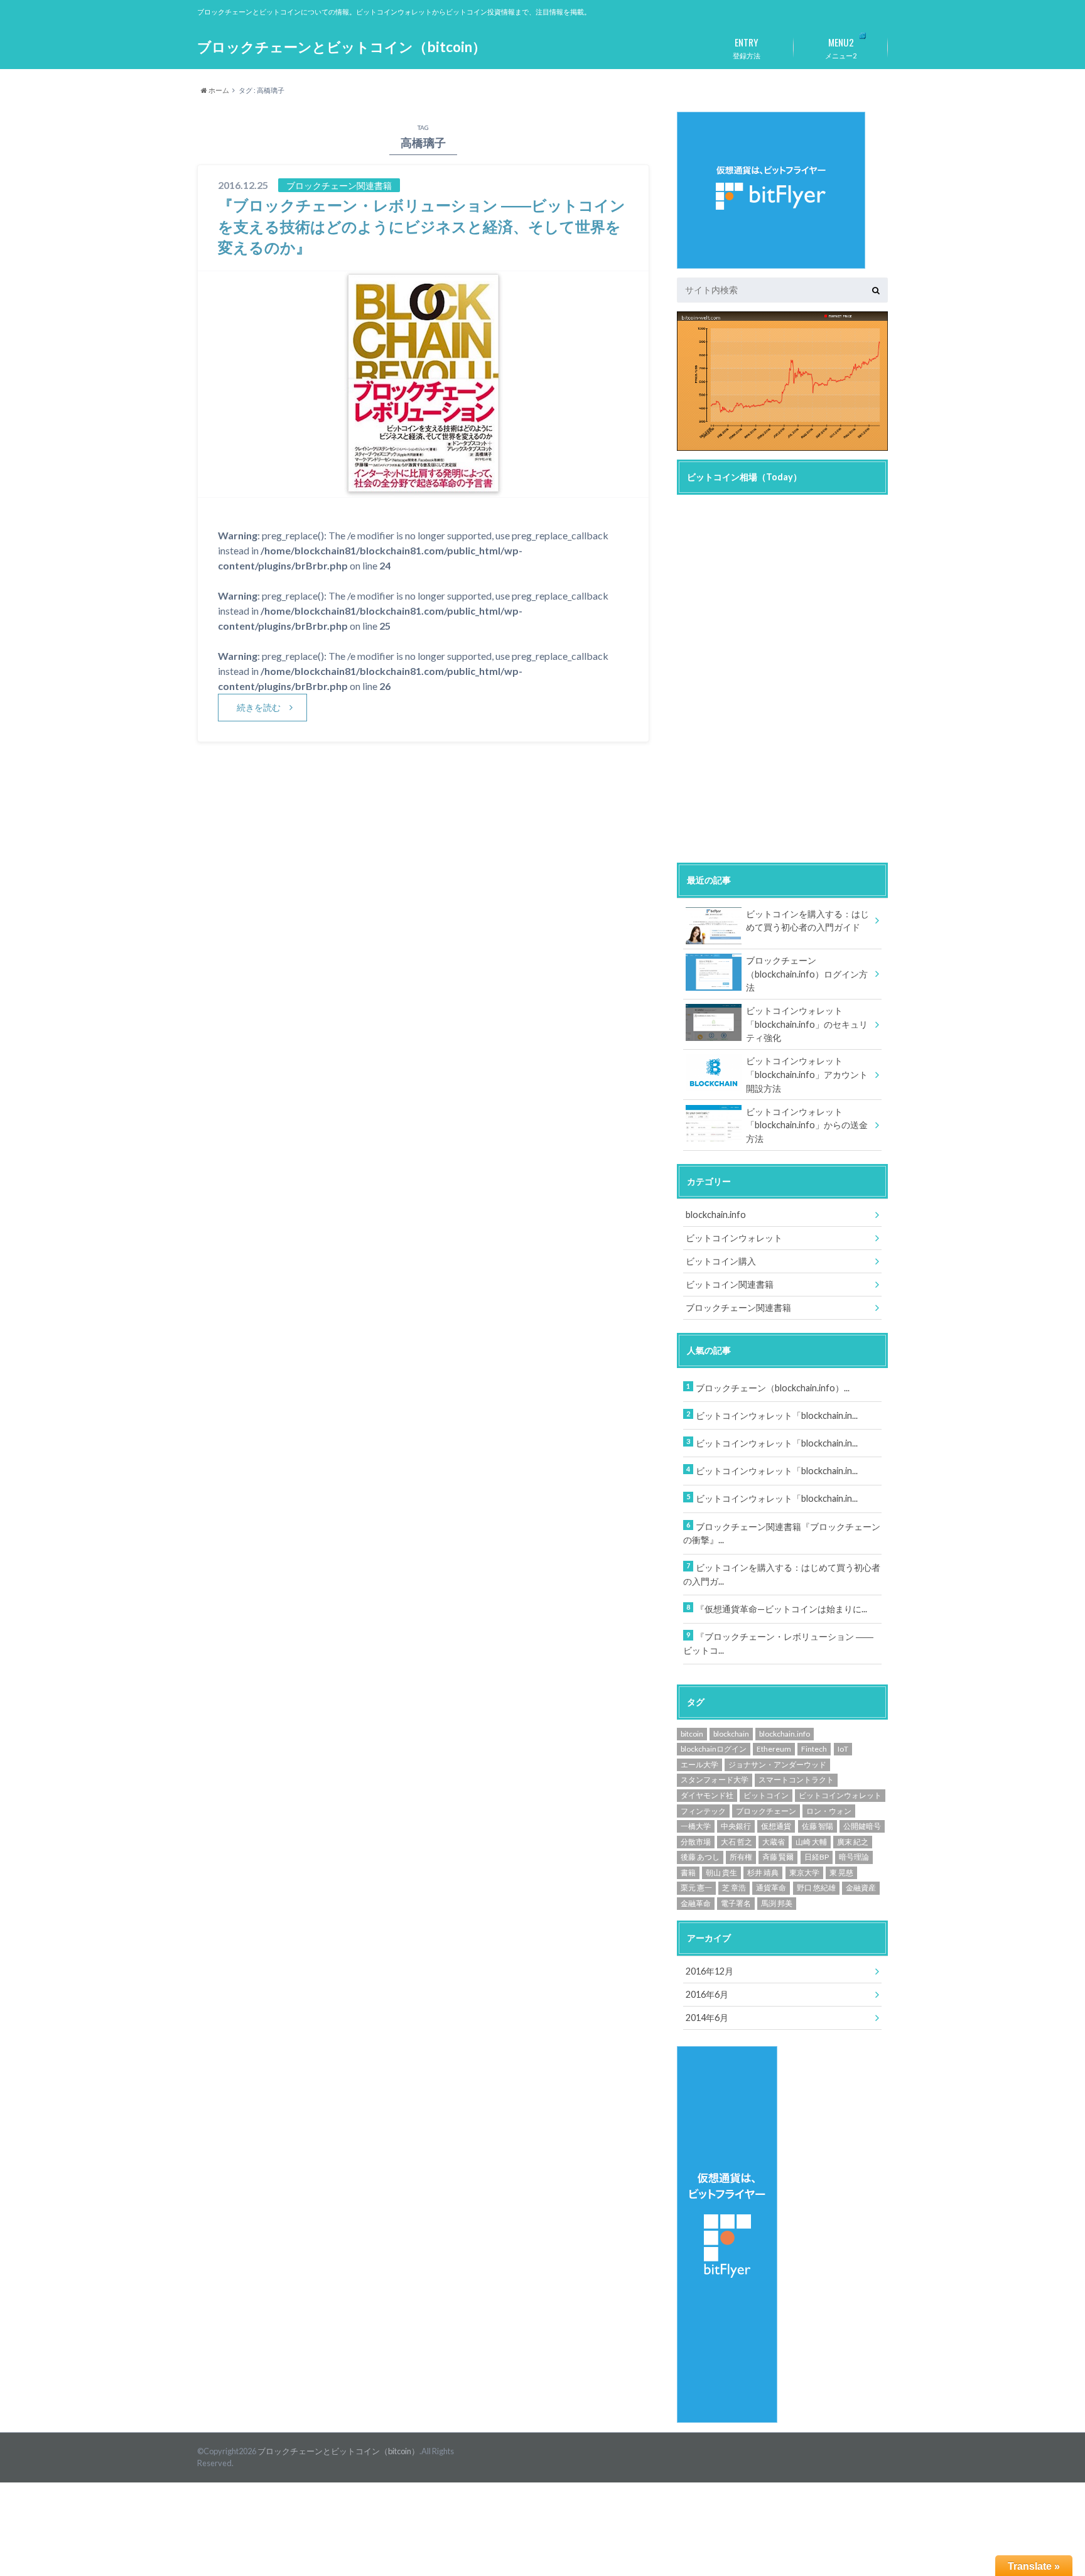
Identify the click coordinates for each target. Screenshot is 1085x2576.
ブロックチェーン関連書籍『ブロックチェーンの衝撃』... (782, 1533)
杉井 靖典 (763, 1873)
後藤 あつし (700, 1857)
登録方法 (747, 47)
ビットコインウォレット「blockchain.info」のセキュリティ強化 (807, 1024)
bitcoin (692, 1734)
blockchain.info (716, 1215)
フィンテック (703, 1811)
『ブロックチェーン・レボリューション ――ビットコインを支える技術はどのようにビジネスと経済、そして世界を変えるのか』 (422, 226)
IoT (843, 1749)
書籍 (688, 1873)
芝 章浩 (734, 1888)
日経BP (817, 1857)
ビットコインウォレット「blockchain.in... (777, 1415)
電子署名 (736, 1903)
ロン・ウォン (829, 1811)
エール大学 (699, 1765)
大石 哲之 (737, 1842)
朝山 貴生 (721, 1873)
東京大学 (804, 1873)
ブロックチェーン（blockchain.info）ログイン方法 (807, 974)
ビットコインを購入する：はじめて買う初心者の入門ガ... (782, 1574)
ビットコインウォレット (734, 1238)
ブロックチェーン (766, 1811)
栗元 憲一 (696, 1888)
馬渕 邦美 (777, 1903)
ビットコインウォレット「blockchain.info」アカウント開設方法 (807, 1074)
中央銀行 (736, 1826)
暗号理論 (854, 1857)
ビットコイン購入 (721, 1261)
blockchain (731, 1734)
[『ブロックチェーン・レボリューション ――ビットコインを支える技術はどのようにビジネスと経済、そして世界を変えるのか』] (424, 489)
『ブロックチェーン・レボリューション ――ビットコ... (778, 1643)
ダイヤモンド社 (707, 1795)
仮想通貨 (776, 1826)
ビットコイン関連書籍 (730, 1284)
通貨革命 (771, 1888)
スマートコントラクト (796, 1780)
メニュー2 (841, 47)
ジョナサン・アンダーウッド (777, 1765)
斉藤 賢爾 (778, 1857)
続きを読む (259, 707)
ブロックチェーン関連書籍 (738, 1307)
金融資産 (861, 1888)
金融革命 (696, 1903)
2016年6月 (707, 1994)
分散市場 (696, 1842)
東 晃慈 (841, 1873)
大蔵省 (774, 1842)
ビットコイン (766, 1795)
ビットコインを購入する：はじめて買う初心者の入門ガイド (807, 921)
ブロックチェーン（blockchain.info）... (773, 1388)
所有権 (741, 1857)
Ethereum (774, 1749)
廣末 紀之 (853, 1842)
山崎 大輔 (811, 1842)
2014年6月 (707, 2018)
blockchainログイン (714, 1749)
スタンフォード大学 (715, 1780)
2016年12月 (710, 1971)
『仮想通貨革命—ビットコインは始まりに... (781, 1609)
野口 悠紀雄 (816, 1888)
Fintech (814, 1749)
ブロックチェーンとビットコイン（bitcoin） (342, 47)
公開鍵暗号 (862, 1826)
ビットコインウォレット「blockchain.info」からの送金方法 (807, 1125)
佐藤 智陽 (818, 1826)
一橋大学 (696, 1826)
